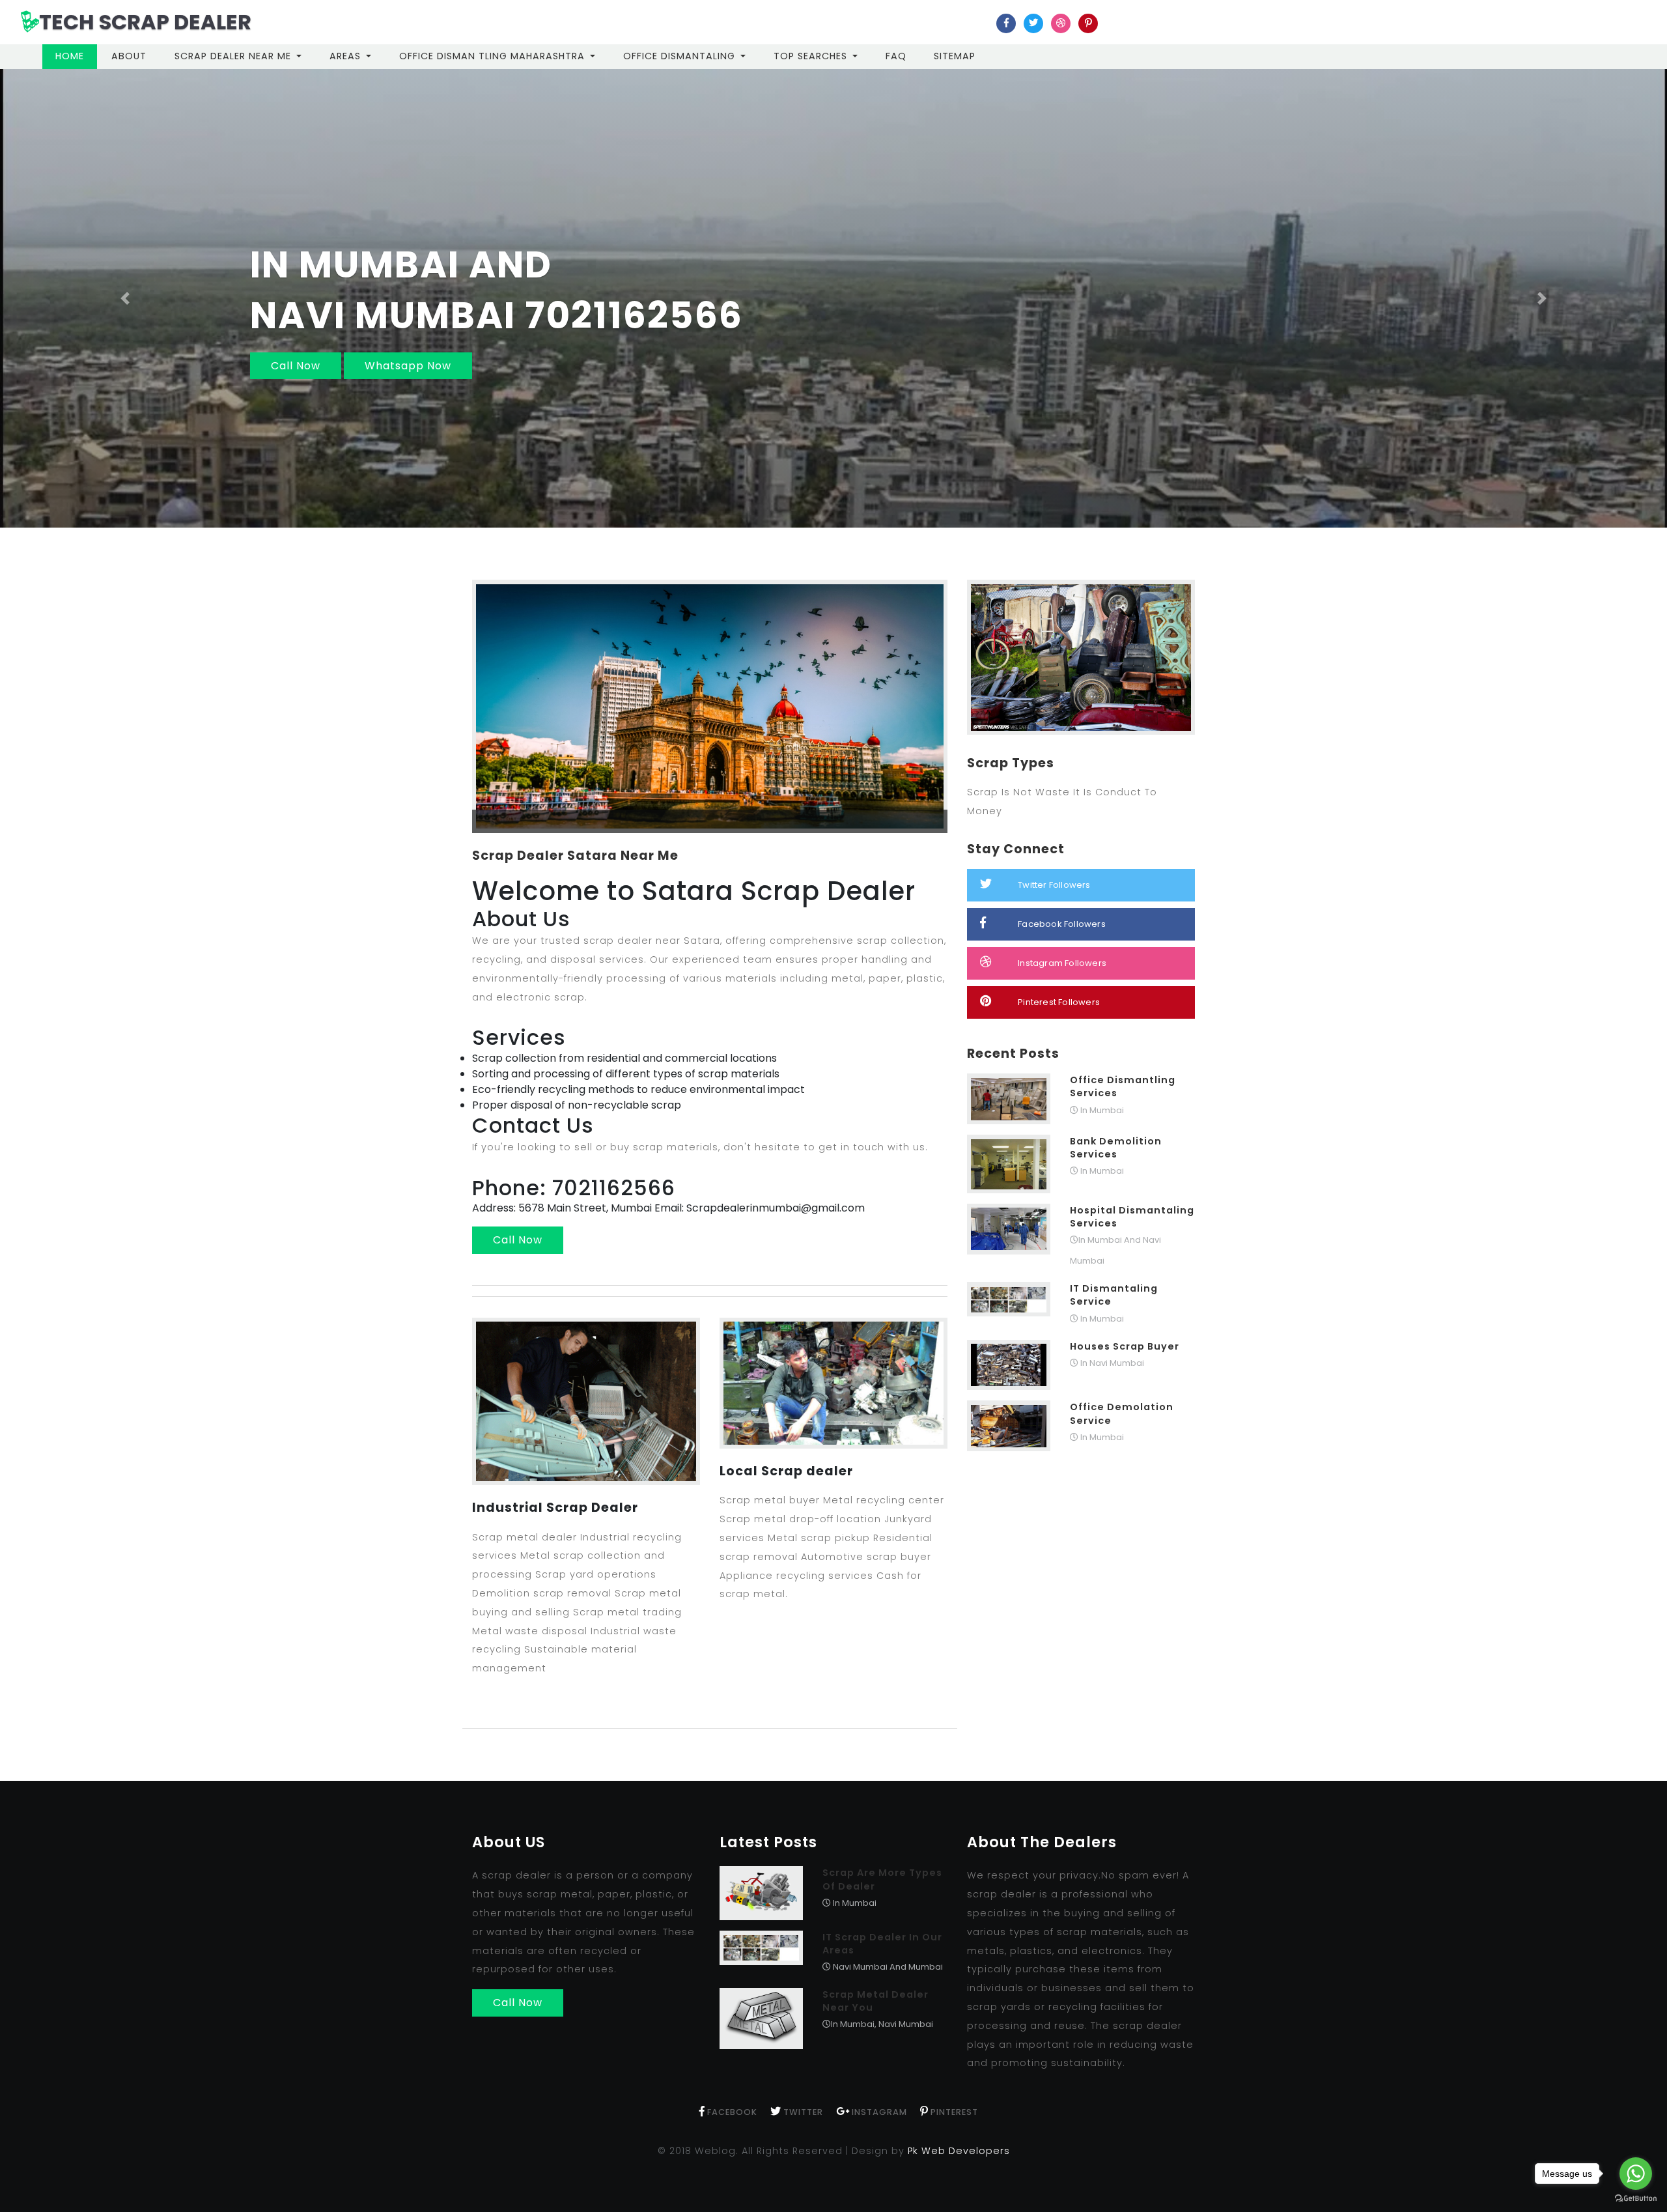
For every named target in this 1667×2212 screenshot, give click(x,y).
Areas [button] (347, 56)
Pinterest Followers (1059, 1002)
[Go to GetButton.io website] (1636, 2199)
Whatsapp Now (1294, 366)
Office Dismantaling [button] (681, 56)
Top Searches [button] (812, 56)
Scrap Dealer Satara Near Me (575, 856)
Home (76, 56)
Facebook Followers (1062, 924)
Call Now (1182, 366)
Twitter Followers (1054, 885)
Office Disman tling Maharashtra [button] (494, 56)
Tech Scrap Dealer (145, 22)
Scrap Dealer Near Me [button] (234, 56)
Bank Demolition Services (1116, 1148)
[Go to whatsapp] (1636, 2174)
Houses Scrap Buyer (1125, 1346)
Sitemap (955, 56)
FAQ (896, 56)
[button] (125, 298)
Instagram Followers (1062, 963)
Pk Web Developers (959, 2151)
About (129, 56)
